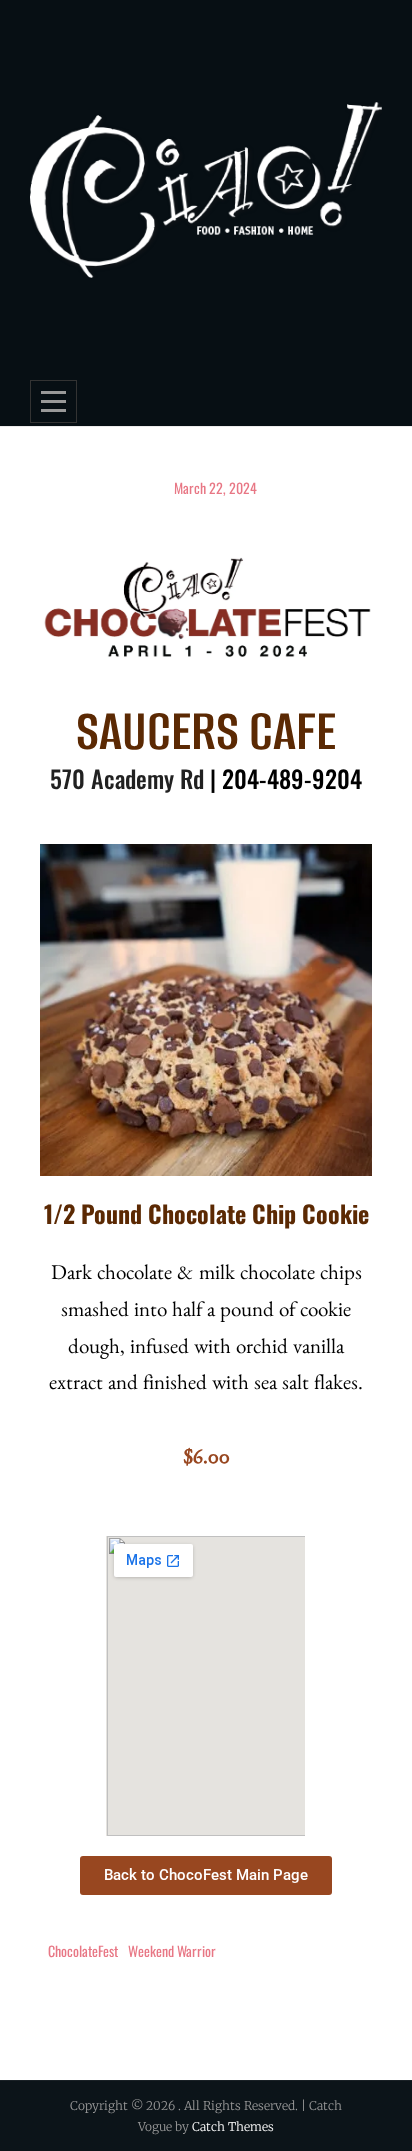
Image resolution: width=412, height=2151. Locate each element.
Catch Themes (233, 2126)
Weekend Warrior (172, 1950)
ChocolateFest (83, 1950)
